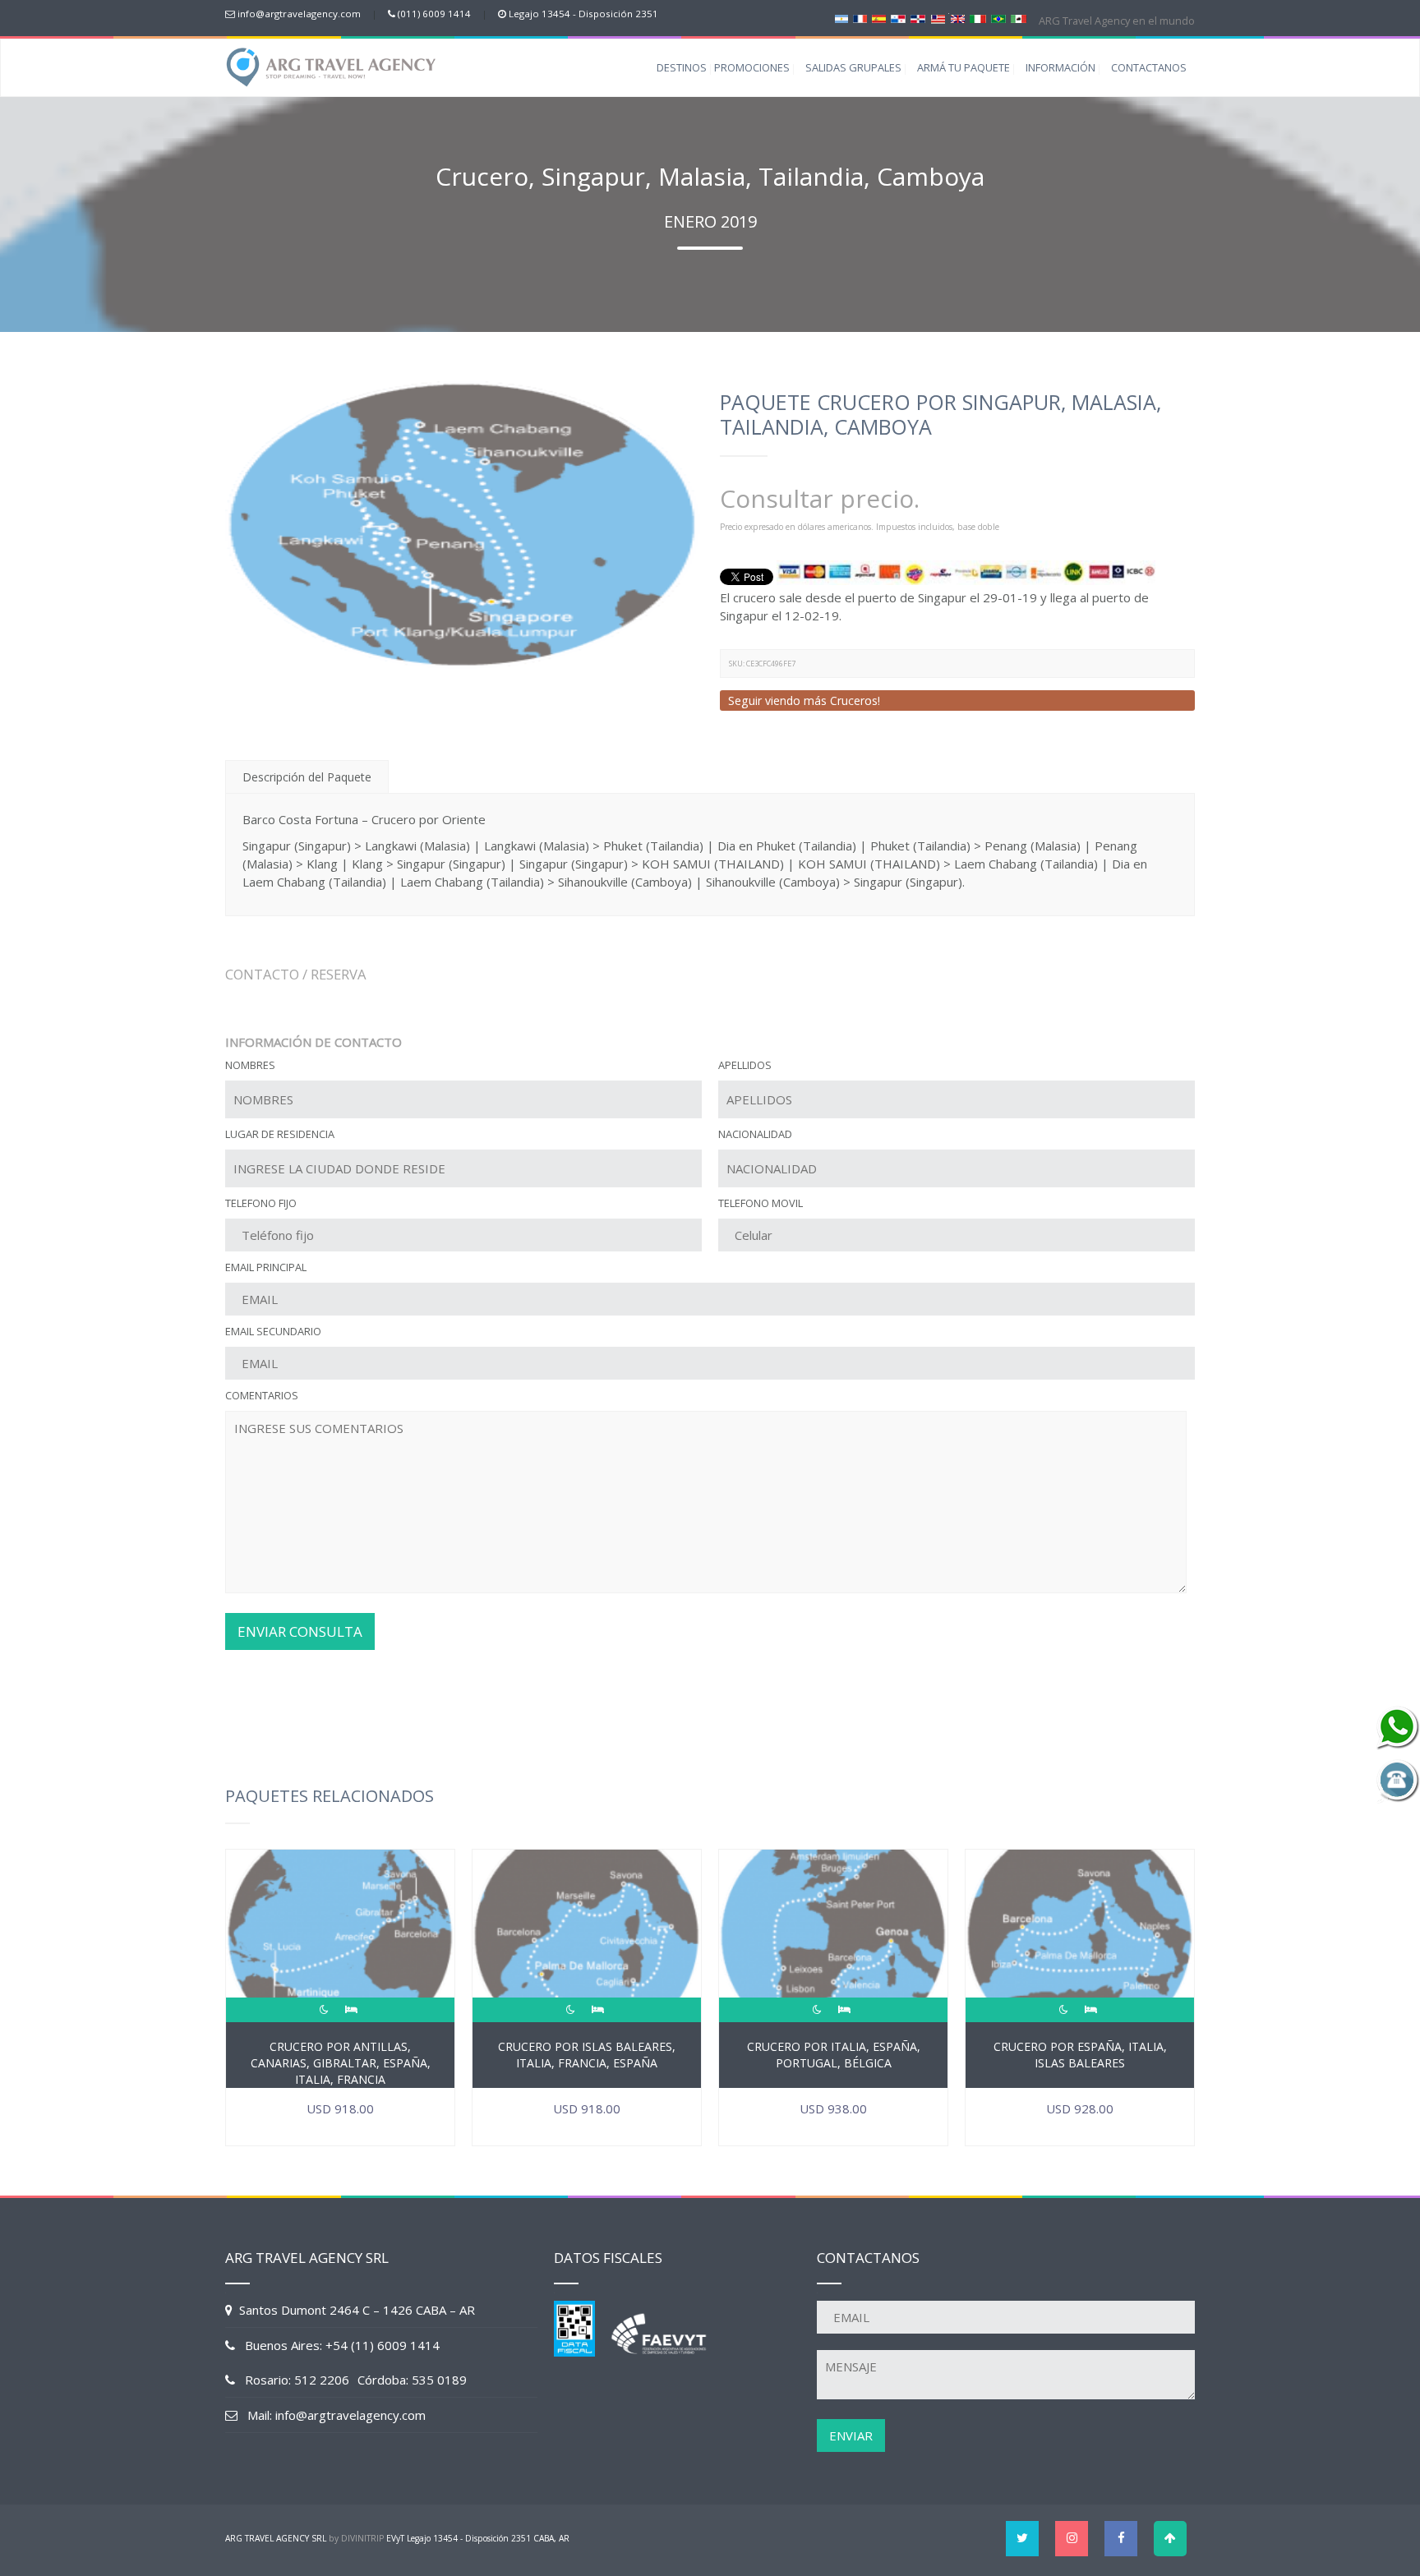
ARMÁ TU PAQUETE (964, 67)
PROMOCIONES (752, 67)
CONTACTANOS (1149, 67)
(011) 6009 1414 (434, 14)
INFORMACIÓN (1060, 67)
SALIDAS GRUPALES (853, 67)
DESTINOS (682, 67)
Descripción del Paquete (307, 777)
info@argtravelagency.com (299, 14)
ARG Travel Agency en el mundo (1116, 21)
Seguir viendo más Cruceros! (804, 700)
